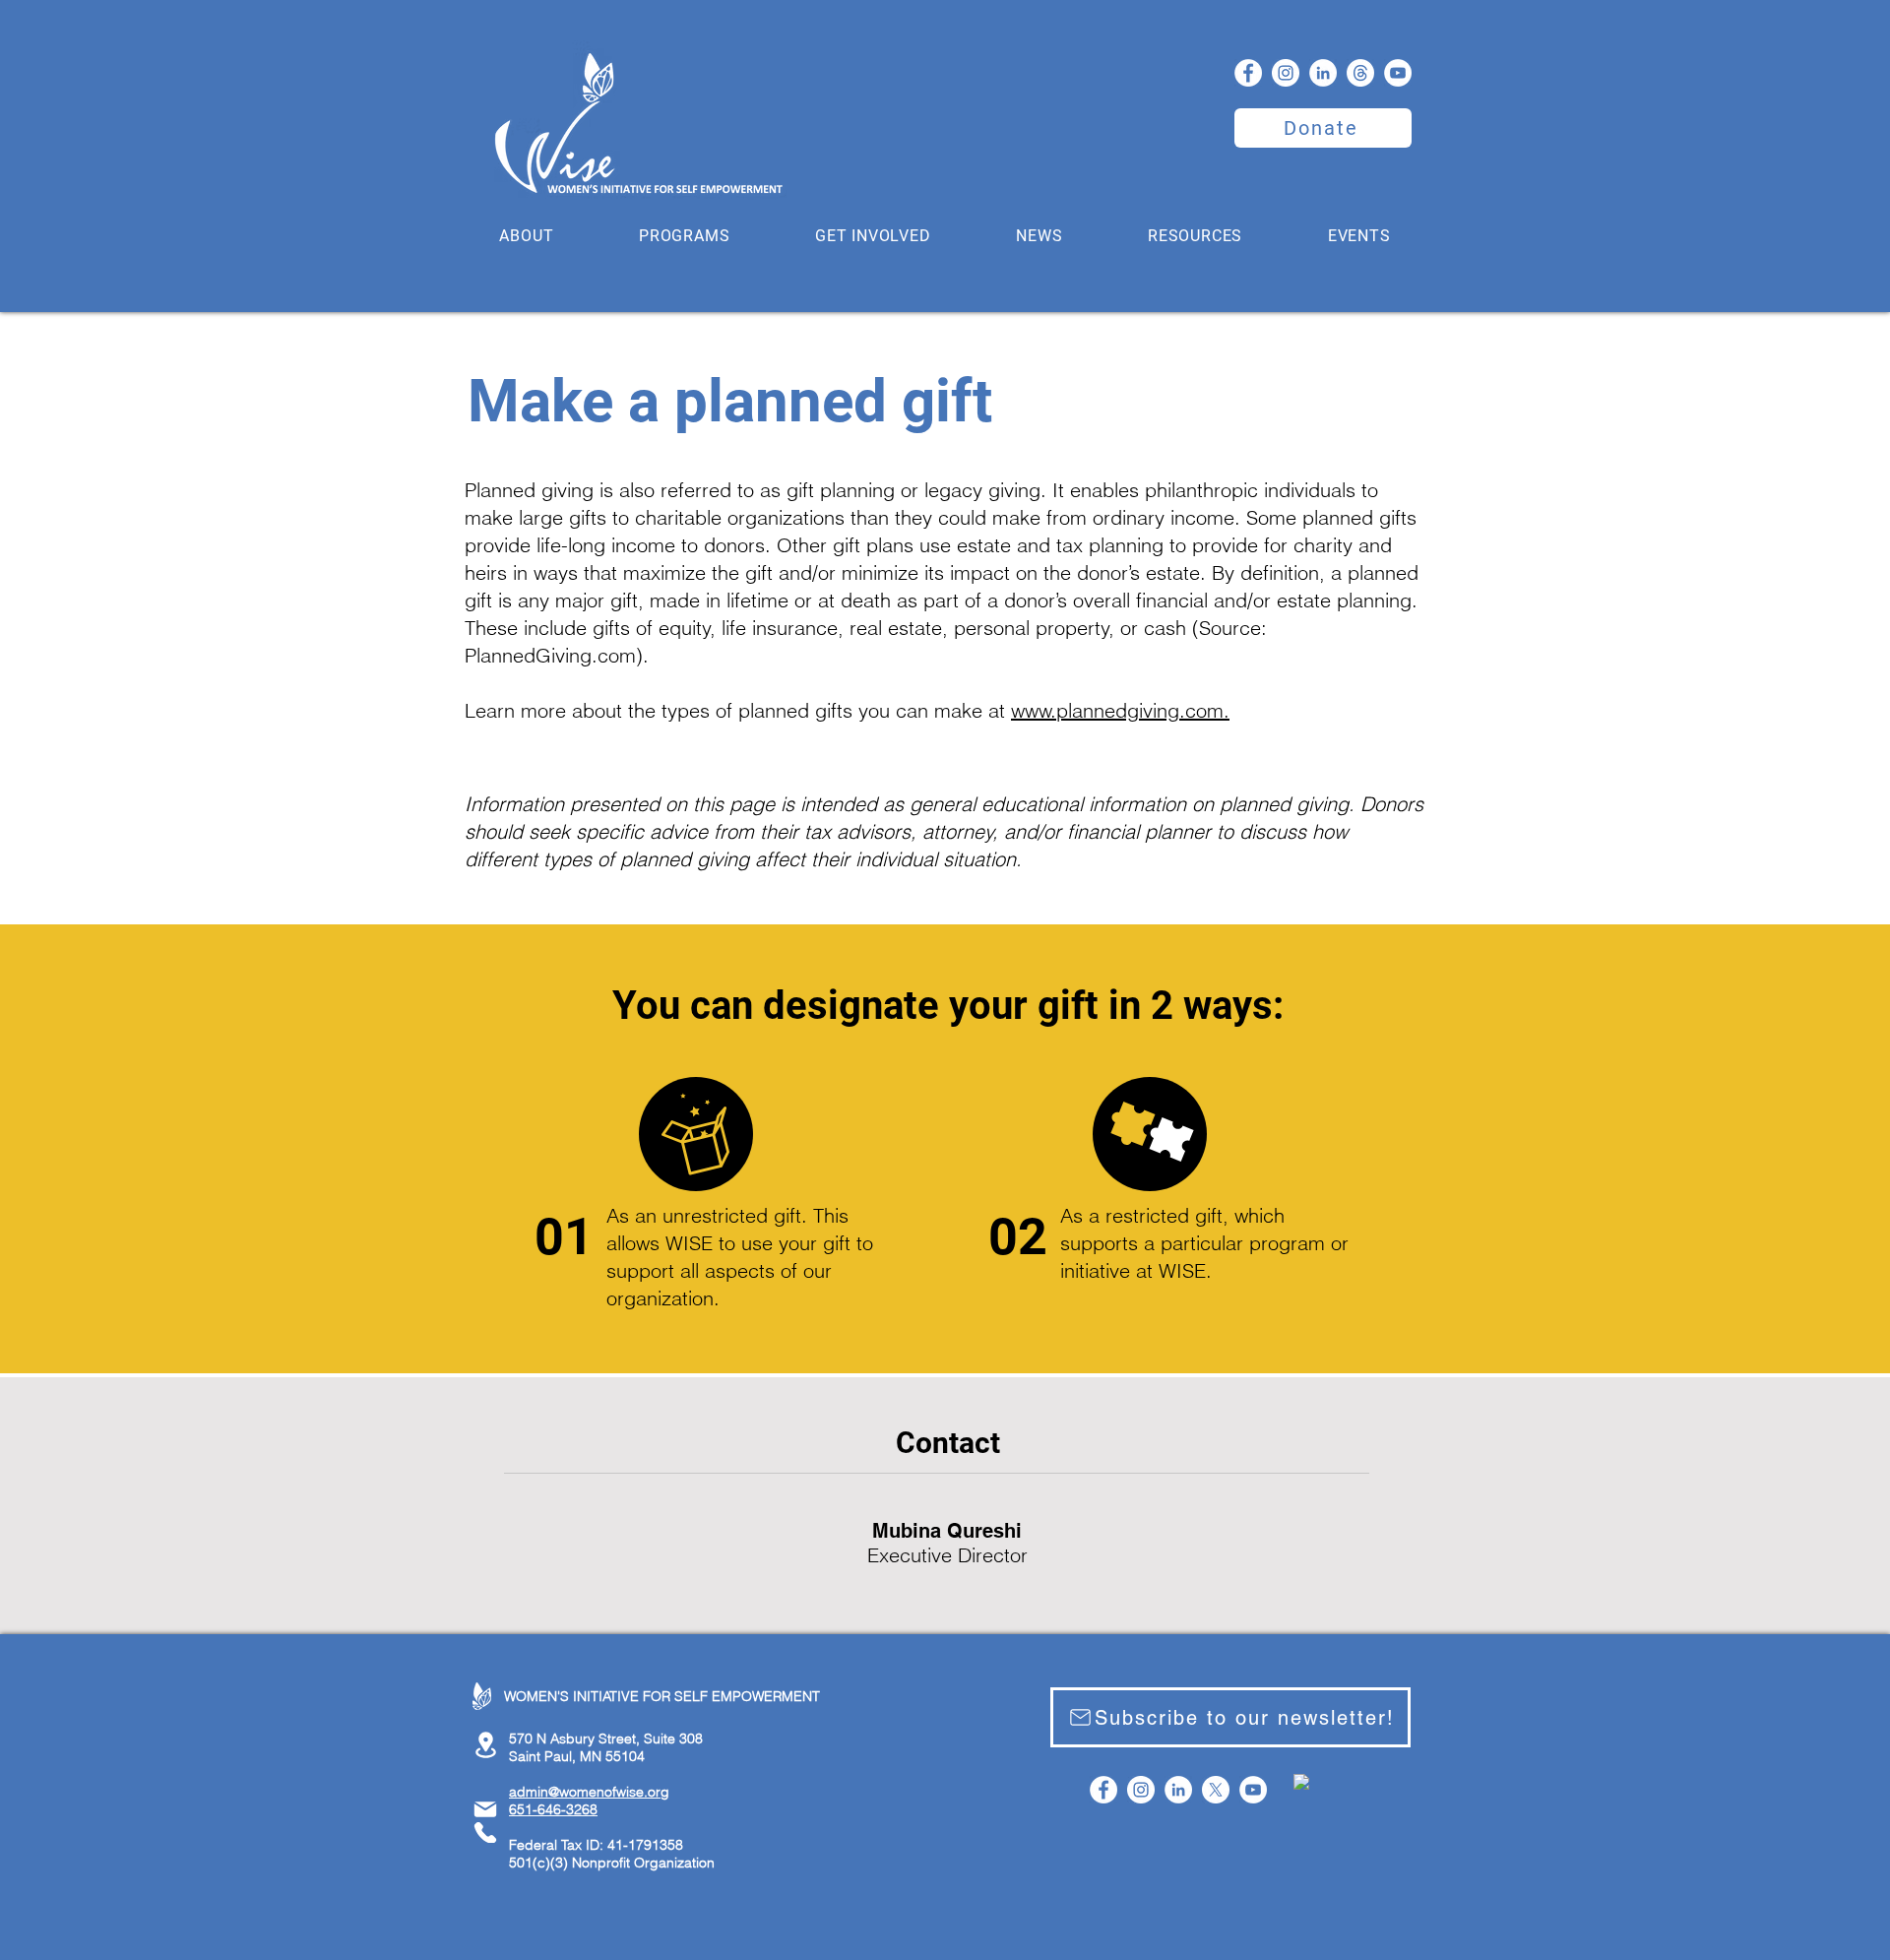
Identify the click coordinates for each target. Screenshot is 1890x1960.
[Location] (485, 1745)
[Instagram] (1286, 73)
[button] (527, 236)
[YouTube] (1398, 73)
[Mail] (485, 1809)
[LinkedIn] (1323, 73)
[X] (1216, 1790)
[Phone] (485, 1833)
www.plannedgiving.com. (1120, 710)
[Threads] (1360, 73)
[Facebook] (1248, 73)
